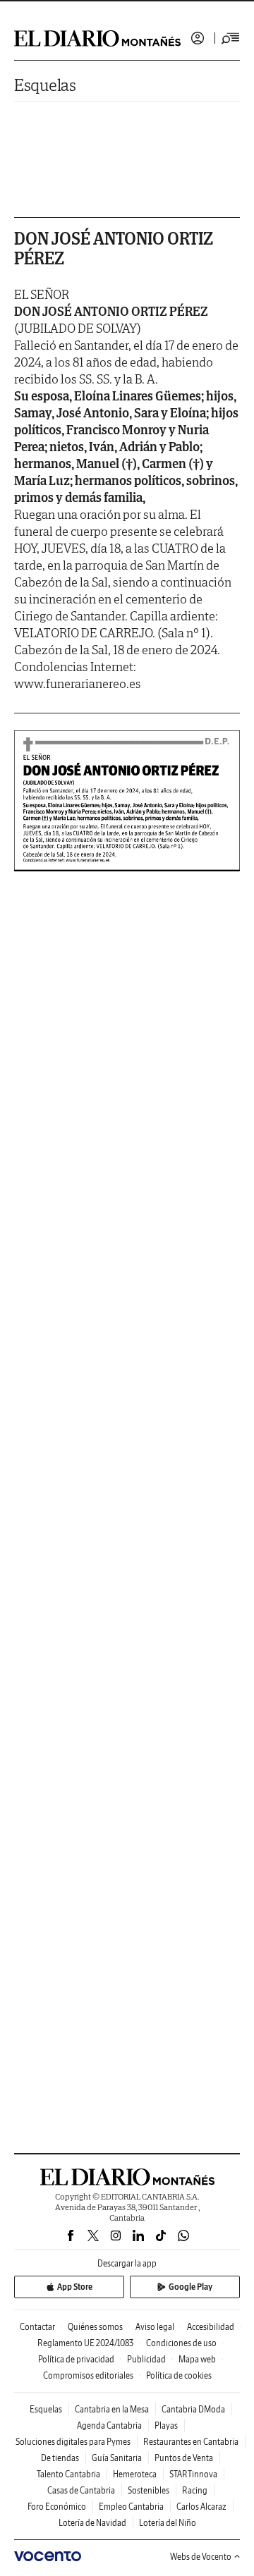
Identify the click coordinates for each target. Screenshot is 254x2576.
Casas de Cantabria (81, 2490)
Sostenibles (149, 2490)
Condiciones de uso (181, 2343)
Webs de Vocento (201, 2557)
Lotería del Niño (168, 2523)
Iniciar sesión (198, 38)
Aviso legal (155, 2327)
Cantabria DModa (193, 2409)
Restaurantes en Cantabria (191, 2442)
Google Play (190, 2287)
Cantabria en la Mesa (112, 2409)
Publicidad (146, 2359)
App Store (75, 2287)
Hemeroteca (135, 2474)
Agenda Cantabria (109, 2425)
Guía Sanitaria (117, 2458)
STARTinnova (193, 2474)
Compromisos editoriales (88, 2375)
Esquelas (45, 85)
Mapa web (197, 2359)
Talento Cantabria (68, 2474)
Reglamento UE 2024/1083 (85, 2343)
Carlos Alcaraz (201, 2507)
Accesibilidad (211, 2327)
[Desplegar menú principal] (231, 38)
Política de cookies (179, 2375)
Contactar (37, 2327)
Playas (166, 2425)
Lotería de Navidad (92, 2523)
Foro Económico (57, 2507)
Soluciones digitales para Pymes (73, 2442)
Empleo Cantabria (131, 2507)
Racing (195, 2490)
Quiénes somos (95, 2327)
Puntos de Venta (184, 2458)
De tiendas (60, 2458)
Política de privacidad (76, 2359)
